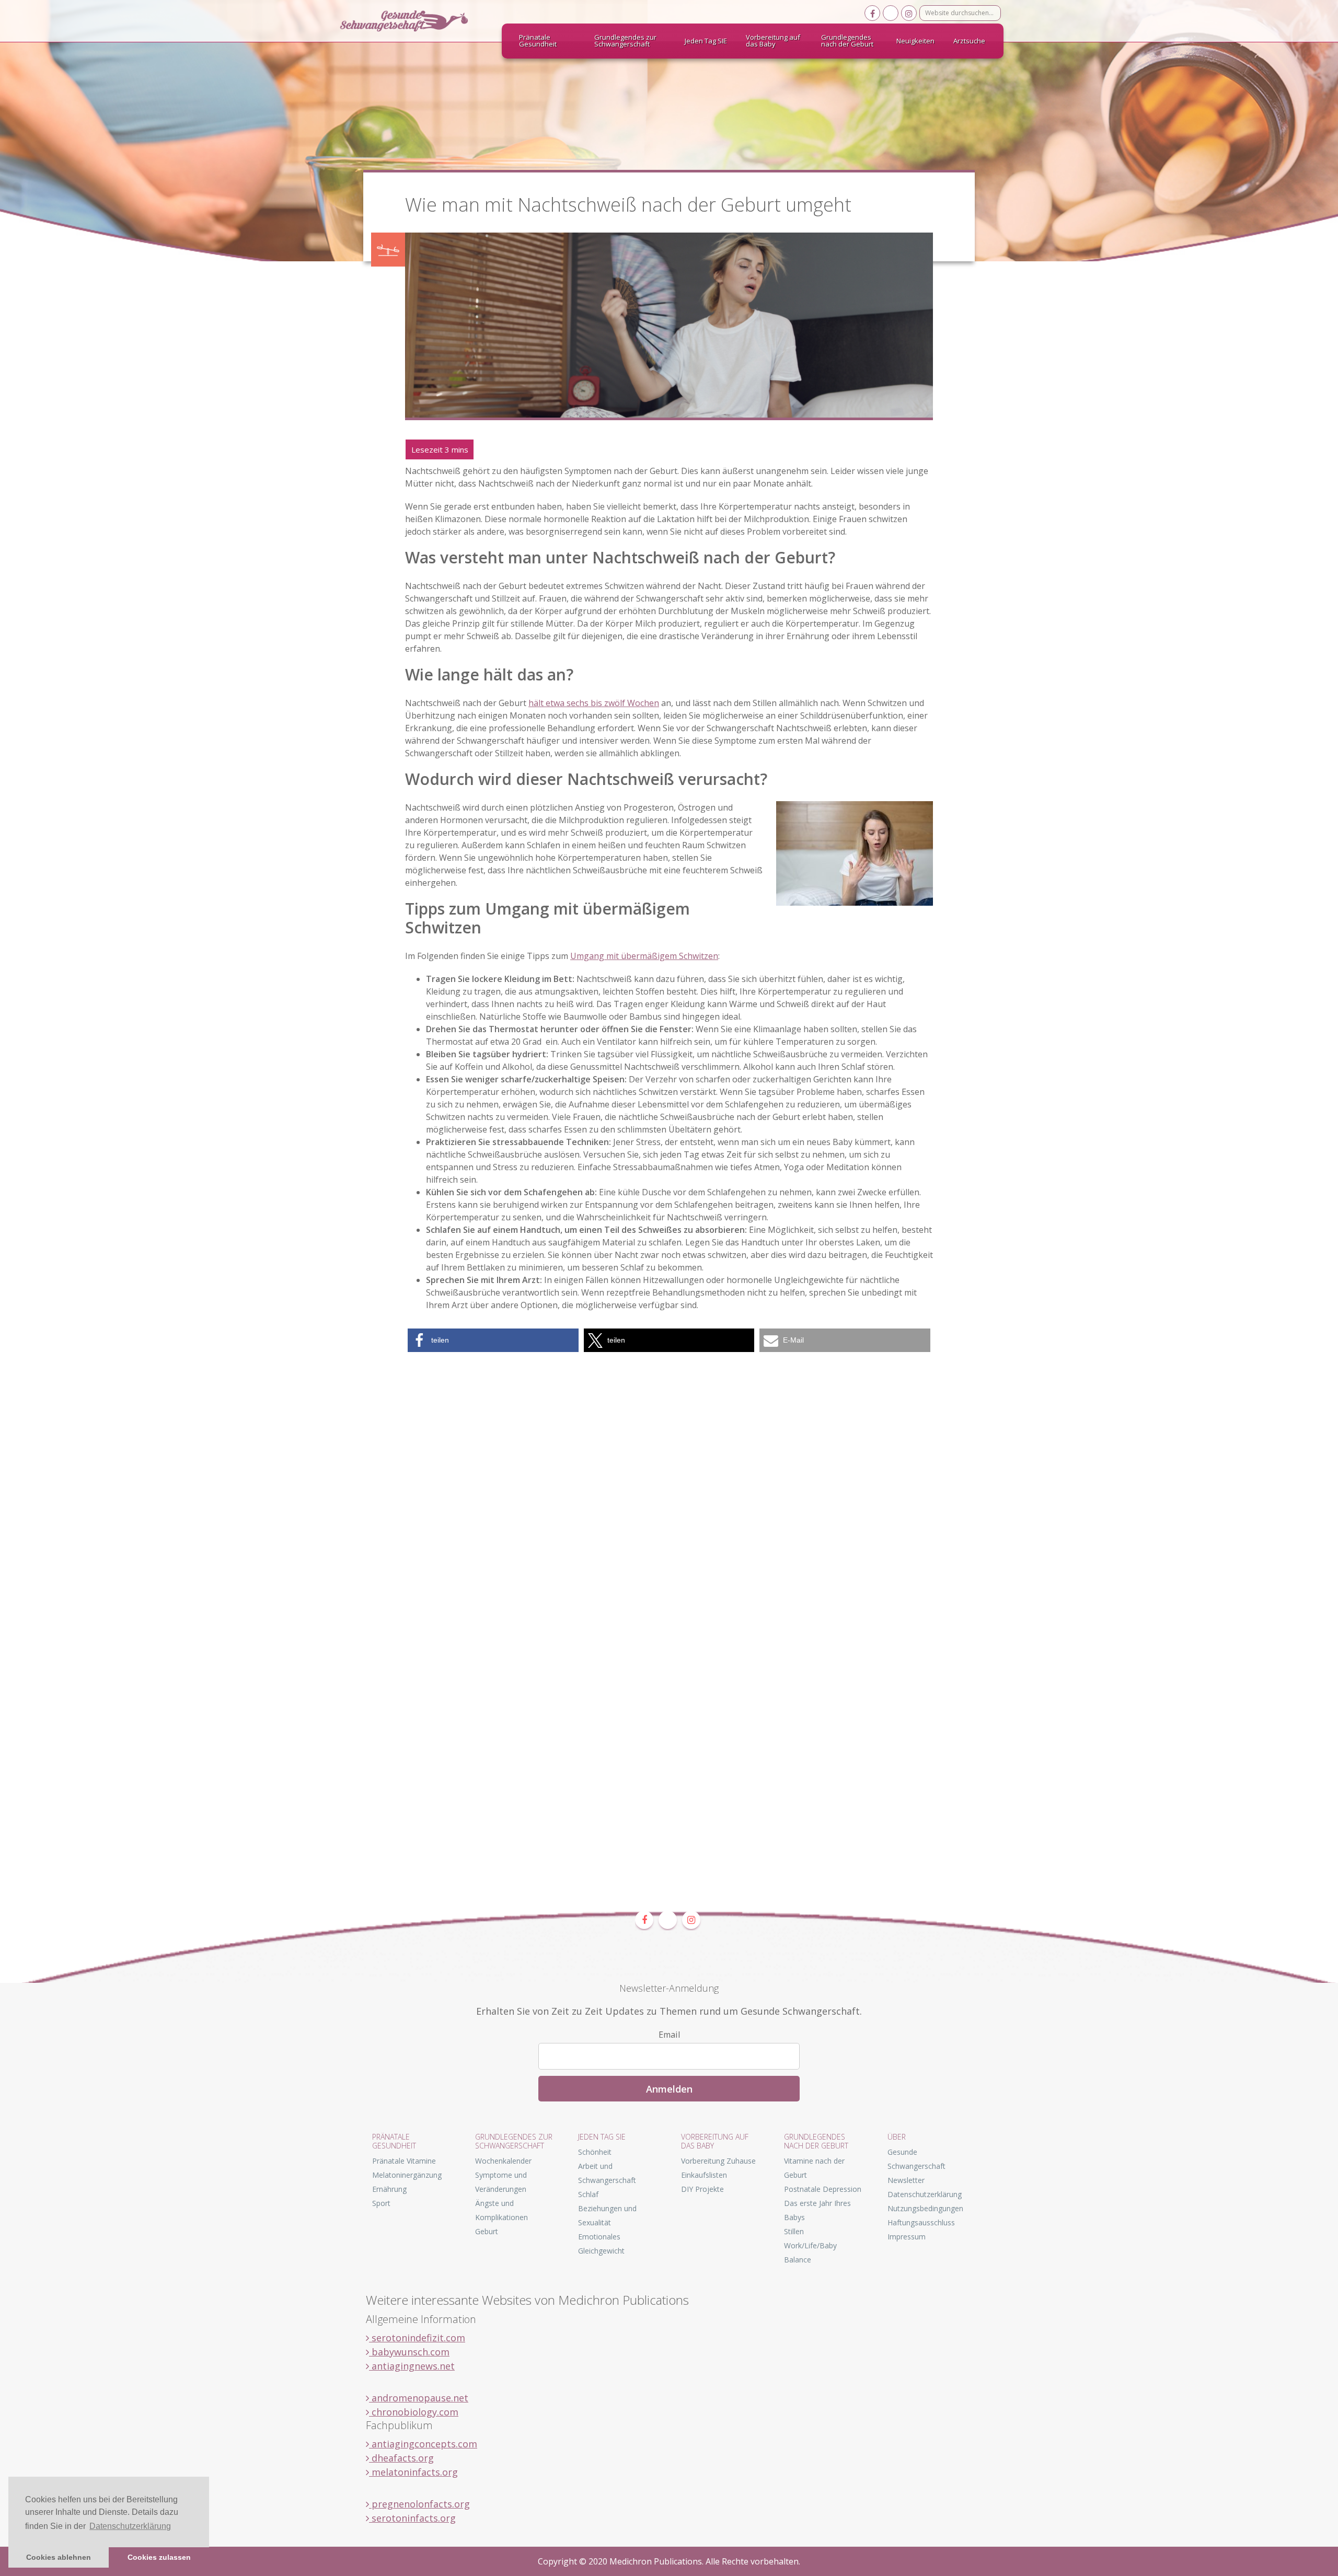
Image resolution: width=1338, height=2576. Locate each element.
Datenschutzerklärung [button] (130, 2526)
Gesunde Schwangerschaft (413, 21)
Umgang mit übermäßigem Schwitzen (644, 956)
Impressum (907, 2237)
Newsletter (906, 2180)
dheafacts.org (401, 2458)
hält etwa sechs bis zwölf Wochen (594, 703)
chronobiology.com (414, 2412)
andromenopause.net (419, 2398)
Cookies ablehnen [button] (59, 2557)
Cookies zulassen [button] (159, 2557)
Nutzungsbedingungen (925, 2208)
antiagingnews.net (412, 2366)
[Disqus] (669, 1485)
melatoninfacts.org (413, 2472)
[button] (493, 1340)
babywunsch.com (409, 2352)
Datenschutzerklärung (925, 2194)
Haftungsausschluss (921, 2222)
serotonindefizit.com (417, 2338)
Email (669, 2035)
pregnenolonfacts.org (419, 2504)
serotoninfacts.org (412, 2518)
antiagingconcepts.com (423, 2444)
